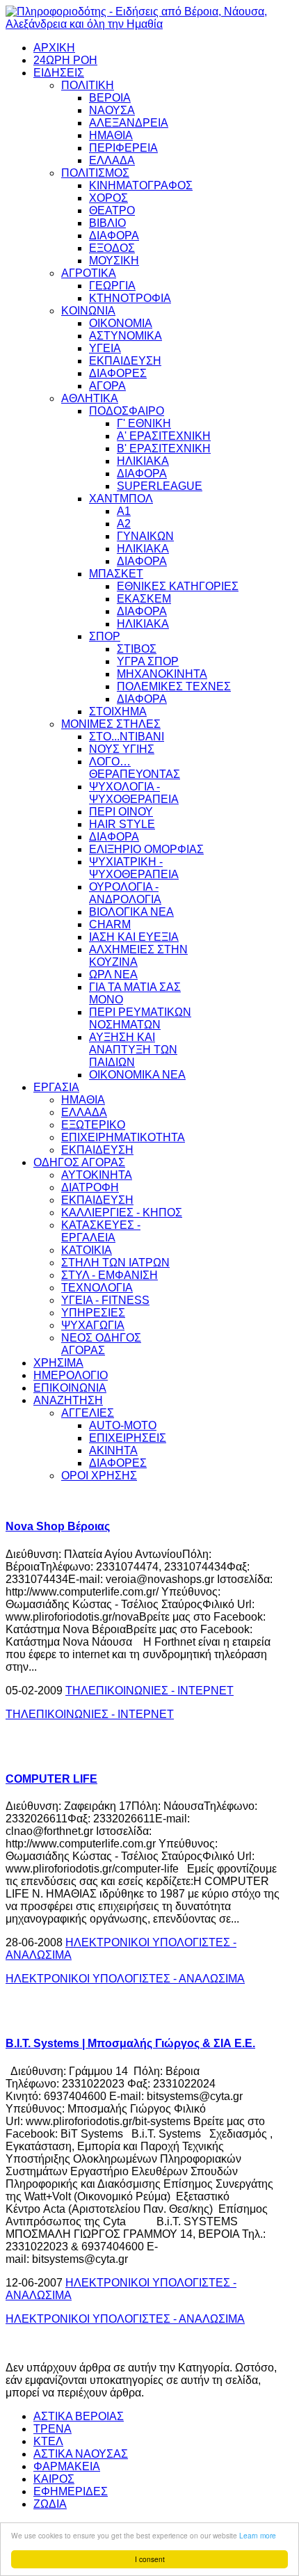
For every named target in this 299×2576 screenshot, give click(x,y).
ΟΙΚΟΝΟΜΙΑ (121, 323)
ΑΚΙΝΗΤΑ (113, 1450)
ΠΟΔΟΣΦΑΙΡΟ (127, 411)
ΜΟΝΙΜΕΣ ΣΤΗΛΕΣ (111, 724)
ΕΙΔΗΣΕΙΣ (59, 73)
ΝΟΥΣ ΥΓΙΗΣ (122, 749)
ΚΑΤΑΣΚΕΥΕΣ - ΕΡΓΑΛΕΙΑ (101, 1231)
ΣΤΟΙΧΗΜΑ (118, 711)
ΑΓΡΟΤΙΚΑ (89, 273)
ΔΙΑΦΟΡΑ (114, 236)
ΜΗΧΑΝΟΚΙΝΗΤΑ (162, 674)
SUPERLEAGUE (160, 486)
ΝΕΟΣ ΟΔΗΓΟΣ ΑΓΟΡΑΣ (101, 1344)
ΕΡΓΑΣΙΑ (56, 1087)
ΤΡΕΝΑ (52, 2429)
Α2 (124, 524)
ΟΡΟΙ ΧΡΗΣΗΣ (99, 1476)
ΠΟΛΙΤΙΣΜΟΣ (95, 173)
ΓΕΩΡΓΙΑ (112, 286)
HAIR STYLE (122, 824)
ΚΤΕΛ (48, 2441)
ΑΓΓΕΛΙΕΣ (88, 1413)
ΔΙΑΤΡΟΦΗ (90, 1187)
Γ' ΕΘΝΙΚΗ (144, 423)
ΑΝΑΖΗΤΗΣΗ (68, 1400)
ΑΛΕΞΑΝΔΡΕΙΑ (129, 123)
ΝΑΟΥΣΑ (112, 110)
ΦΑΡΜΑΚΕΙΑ (67, 2466)
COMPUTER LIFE (51, 1779)
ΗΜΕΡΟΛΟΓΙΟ (71, 1375)
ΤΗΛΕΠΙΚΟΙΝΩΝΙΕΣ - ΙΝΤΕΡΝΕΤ (149, 1691)
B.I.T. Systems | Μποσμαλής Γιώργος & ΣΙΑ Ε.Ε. (130, 2043)
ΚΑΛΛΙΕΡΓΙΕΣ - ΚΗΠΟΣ (122, 1213)
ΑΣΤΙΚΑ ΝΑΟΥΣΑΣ (81, 2454)
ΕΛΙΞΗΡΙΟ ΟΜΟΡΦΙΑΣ (146, 849)
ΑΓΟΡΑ (107, 386)
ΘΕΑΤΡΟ (112, 210)
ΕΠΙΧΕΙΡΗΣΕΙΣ (128, 1438)
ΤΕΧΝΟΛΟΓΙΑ (97, 1288)
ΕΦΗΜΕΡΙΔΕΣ (71, 2491)
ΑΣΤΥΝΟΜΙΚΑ (126, 336)
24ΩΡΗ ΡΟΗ (65, 60)
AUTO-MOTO (123, 1425)
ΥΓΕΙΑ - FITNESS (105, 1300)
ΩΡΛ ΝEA (113, 975)
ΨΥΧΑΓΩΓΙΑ (93, 1325)
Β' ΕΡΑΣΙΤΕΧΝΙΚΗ (164, 448)
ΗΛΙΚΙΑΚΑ (143, 461)
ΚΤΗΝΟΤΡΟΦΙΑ (130, 298)
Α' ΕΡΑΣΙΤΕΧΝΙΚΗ (164, 436)
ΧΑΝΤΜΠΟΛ (121, 499)
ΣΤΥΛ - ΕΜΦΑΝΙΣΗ (110, 1275)
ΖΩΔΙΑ (50, 2504)
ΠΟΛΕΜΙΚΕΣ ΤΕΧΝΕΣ (174, 686)
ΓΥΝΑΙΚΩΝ (145, 536)
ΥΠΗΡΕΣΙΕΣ (93, 1313)
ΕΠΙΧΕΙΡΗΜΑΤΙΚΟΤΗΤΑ (123, 1137)
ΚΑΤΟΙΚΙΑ (87, 1250)
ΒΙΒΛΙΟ (107, 223)
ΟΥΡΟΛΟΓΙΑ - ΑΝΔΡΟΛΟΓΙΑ (125, 893)
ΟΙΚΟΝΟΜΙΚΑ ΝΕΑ (137, 1075)
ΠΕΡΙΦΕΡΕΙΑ (123, 148)
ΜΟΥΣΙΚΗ (114, 261)
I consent (150, 2559)
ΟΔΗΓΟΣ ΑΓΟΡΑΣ (79, 1162)
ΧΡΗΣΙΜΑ (58, 1363)
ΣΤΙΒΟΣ (137, 649)
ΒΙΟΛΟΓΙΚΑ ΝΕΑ (131, 912)
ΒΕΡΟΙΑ (110, 98)
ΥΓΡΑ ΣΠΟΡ (148, 661)
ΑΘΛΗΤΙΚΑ (90, 398)
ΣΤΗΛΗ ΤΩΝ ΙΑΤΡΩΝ (115, 1263)
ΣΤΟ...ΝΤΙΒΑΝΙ (127, 737)
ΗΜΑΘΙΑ (111, 135)
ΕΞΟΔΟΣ (112, 248)
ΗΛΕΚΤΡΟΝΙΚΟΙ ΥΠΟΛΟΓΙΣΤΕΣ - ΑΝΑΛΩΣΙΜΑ (125, 1979)
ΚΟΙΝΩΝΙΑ (88, 311)
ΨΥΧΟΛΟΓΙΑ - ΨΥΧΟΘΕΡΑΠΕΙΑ (134, 793)
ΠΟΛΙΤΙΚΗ (88, 85)
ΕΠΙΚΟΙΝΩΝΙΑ (70, 1388)
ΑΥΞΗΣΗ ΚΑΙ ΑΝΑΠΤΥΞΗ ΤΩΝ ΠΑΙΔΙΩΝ (133, 1050)
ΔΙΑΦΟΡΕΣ (118, 373)
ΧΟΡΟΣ (108, 198)
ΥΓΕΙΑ (105, 348)
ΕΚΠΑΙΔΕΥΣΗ (125, 361)
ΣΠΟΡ (105, 636)
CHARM (110, 924)
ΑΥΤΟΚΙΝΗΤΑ (97, 1175)
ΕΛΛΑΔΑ (112, 160)
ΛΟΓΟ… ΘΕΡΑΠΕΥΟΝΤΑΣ (135, 768)
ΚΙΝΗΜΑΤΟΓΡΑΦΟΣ (141, 185)
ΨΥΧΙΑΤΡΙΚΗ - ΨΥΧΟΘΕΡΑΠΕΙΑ (134, 868)
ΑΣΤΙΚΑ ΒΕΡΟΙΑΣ (79, 2416)
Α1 (124, 511)
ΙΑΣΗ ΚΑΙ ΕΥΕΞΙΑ (134, 937)
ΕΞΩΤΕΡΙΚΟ (93, 1125)
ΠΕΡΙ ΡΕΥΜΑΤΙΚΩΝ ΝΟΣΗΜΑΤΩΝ (140, 1018)
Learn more (258, 2535)
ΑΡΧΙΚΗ (54, 48)
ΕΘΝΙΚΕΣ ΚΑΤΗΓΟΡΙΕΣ (178, 586)
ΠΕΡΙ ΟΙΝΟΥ (121, 812)
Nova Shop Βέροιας (58, 1526)
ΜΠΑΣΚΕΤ (116, 574)
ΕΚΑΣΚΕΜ (144, 599)
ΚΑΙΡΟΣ (54, 2479)
